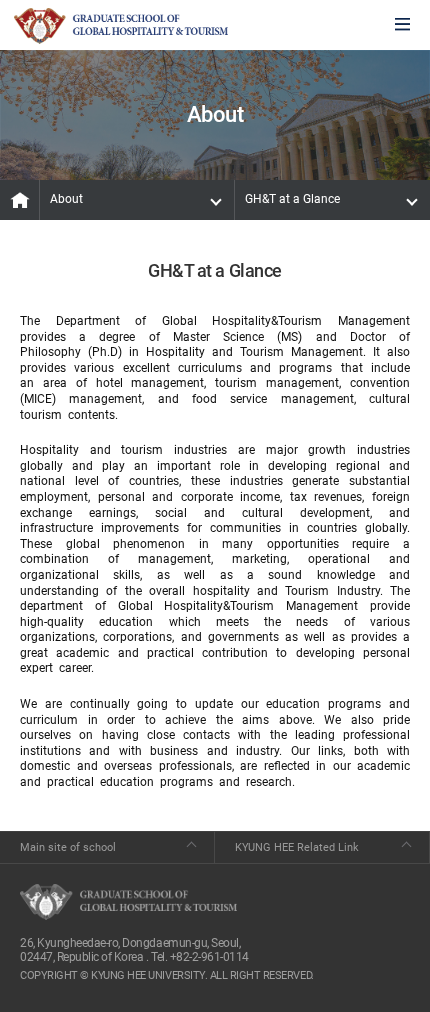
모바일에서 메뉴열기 (402, 25)
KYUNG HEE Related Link (297, 847)
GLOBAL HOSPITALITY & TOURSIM (121, 26)
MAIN (20, 200)
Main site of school (68, 847)
